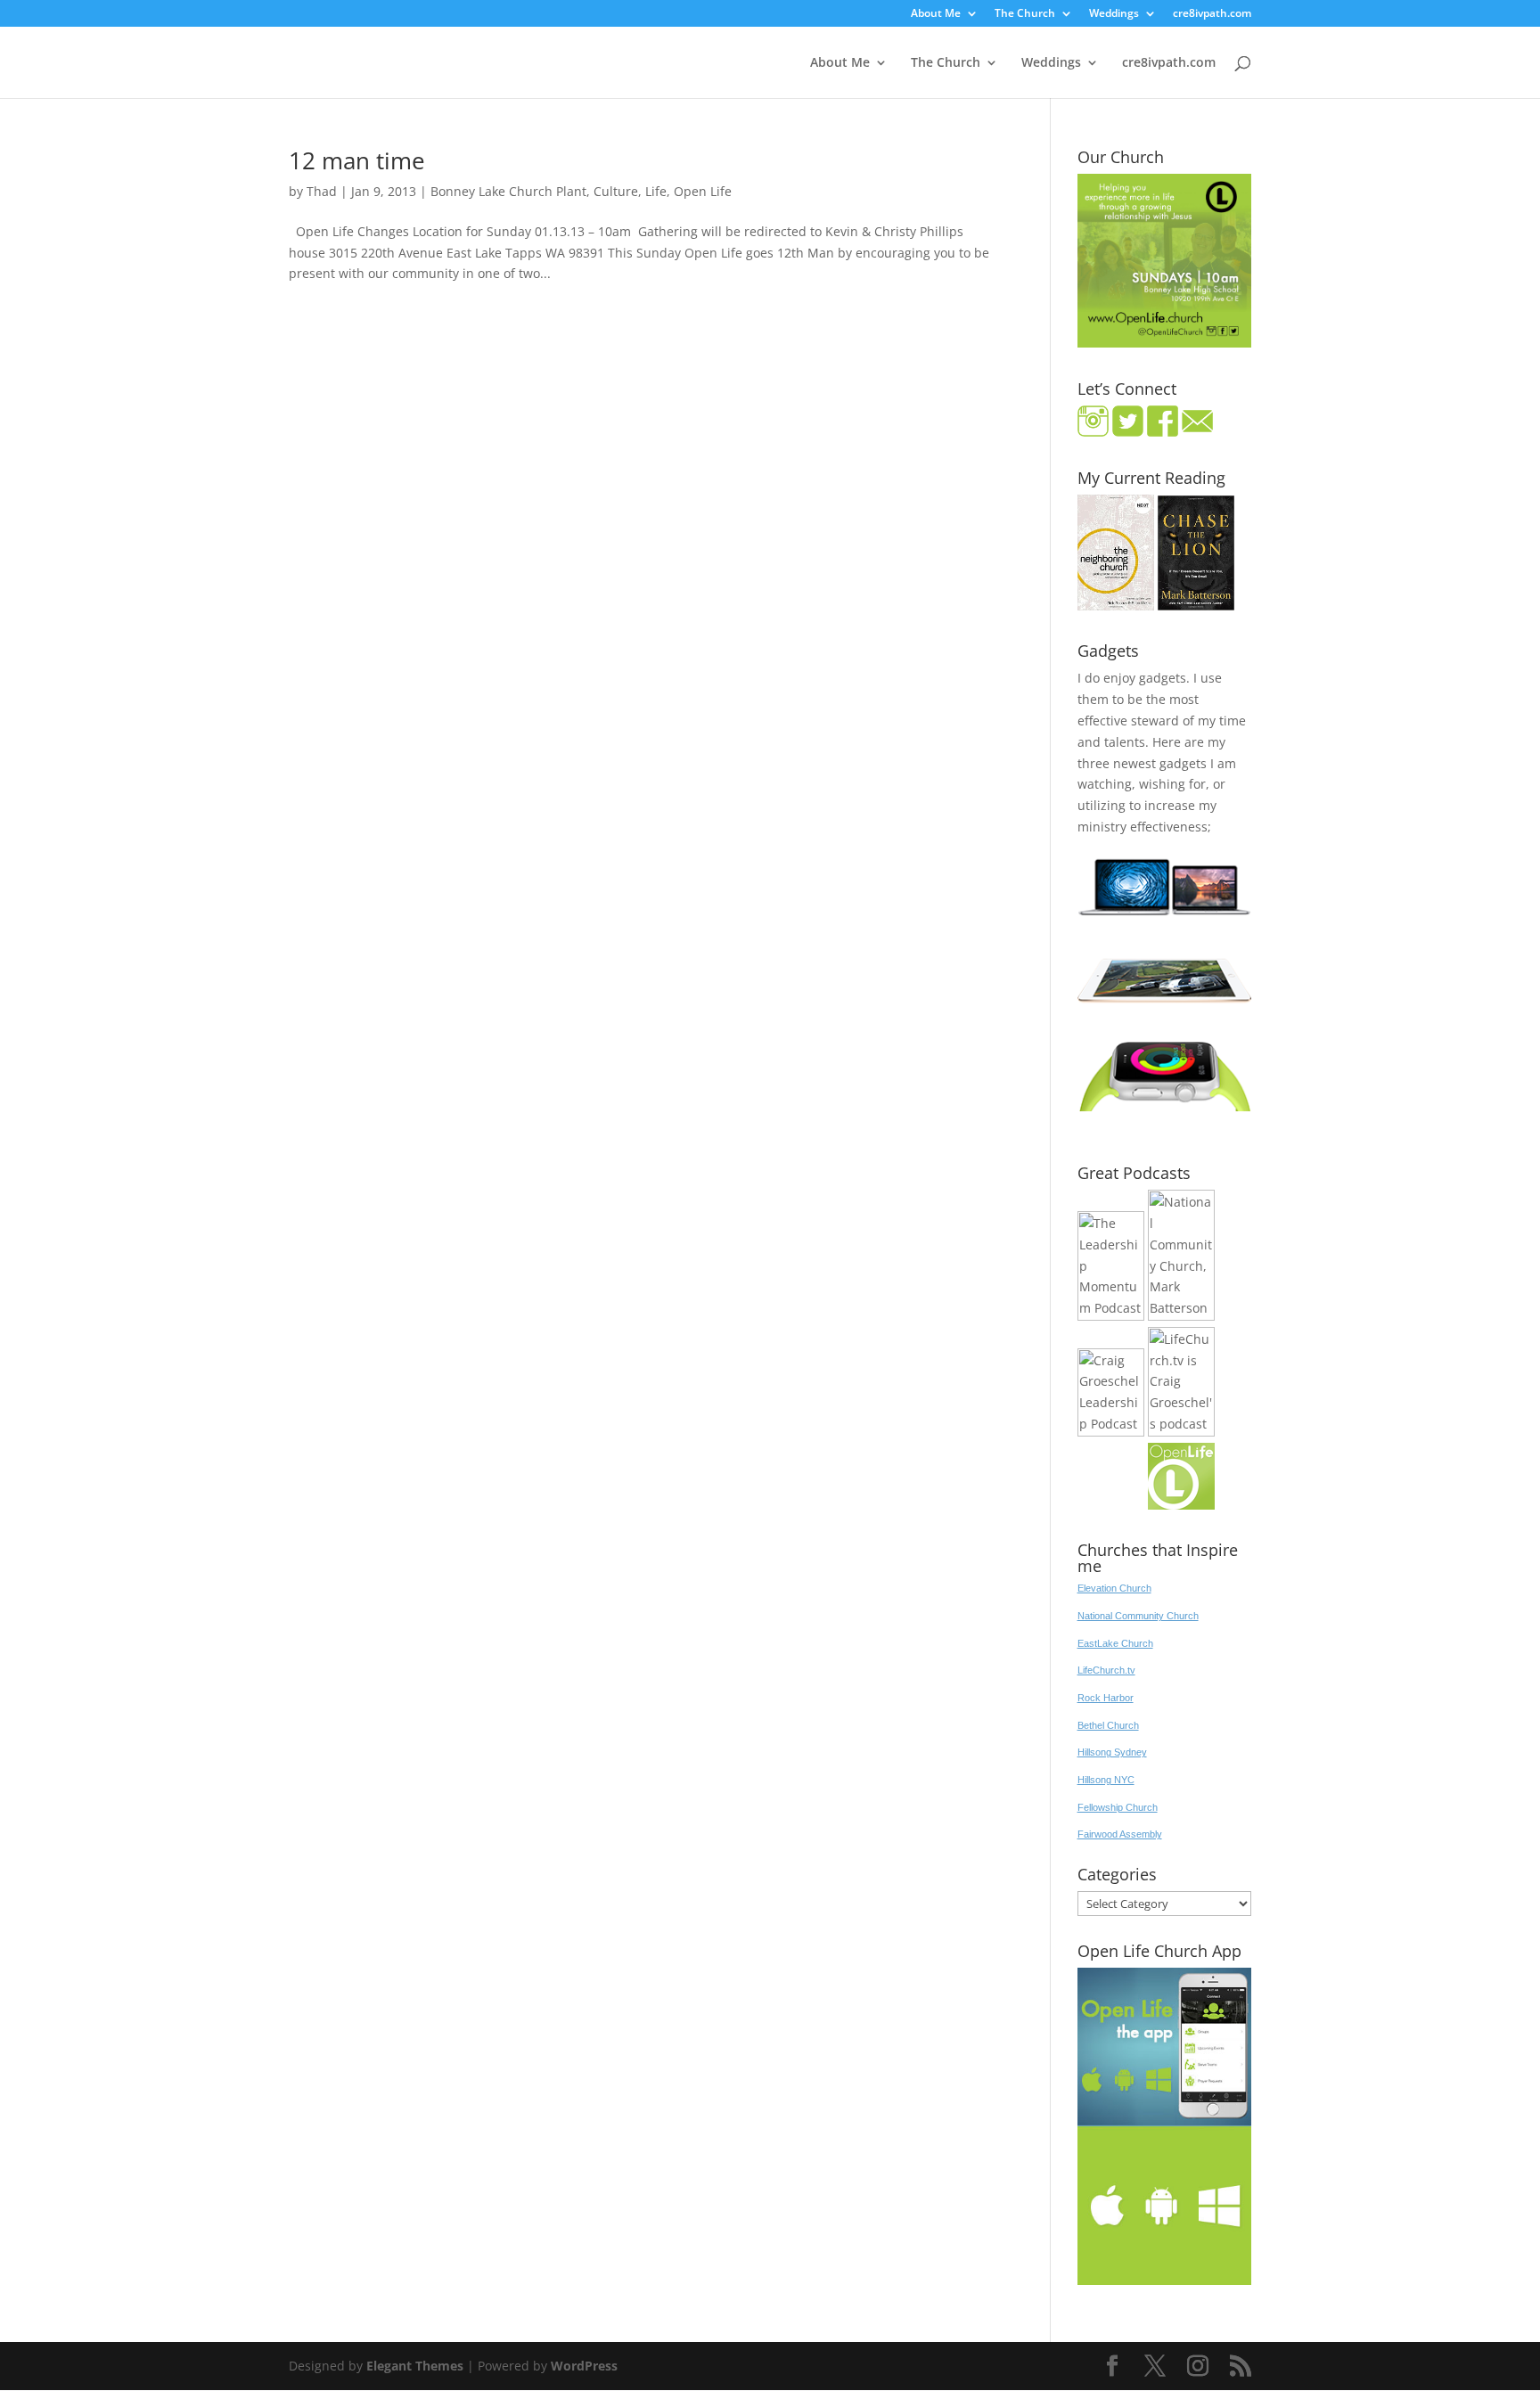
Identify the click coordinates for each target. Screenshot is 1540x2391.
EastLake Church (1115, 1643)
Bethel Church (1108, 1725)
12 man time (357, 160)
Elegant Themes (415, 2366)
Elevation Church (1114, 1588)
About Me (936, 14)
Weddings (1114, 14)
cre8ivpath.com (1212, 14)
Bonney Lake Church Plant (508, 191)
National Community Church (1138, 1616)
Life (656, 191)
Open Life (703, 191)
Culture (616, 191)
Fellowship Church (1118, 1807)
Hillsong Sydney (1112, 1752)
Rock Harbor (1106, 1698)
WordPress (584, 2366)
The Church (1025, 14)
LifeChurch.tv (1106, 1670)
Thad (322, 191)
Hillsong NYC (1106, 1780)
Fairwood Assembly (1120, 1834)
